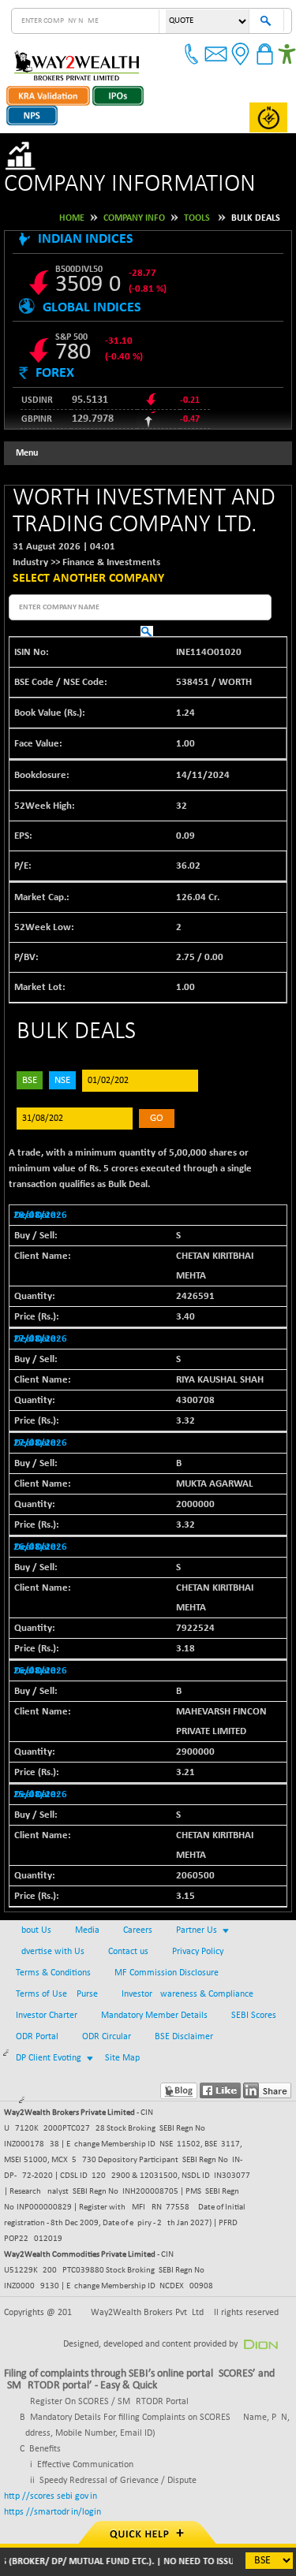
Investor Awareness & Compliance (187, 1994)
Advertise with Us (50, 1952)
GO (157, 1118)
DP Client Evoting (49, 2058)
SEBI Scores (254, 2016)
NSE (62, 1080)
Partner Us (197, 1930)
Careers (138, 1930)
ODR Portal (37, 2037)
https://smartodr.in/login (52, 2512)
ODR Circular (107, 2037)
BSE (30, 1080)
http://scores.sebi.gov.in (51, 2496)
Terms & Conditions (53, 1973)
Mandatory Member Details (154, 2016)
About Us (34, 1930)
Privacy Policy (198, 1952)
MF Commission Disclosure (167, 1973)
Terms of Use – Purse (57, 1994)
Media (87, 1930)
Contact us (128, 1952)
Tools (197, 218)
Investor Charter (47, 2016)
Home (72, 218)
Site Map (122, 2058)
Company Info (134, 218)
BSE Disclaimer (184, 2037)
